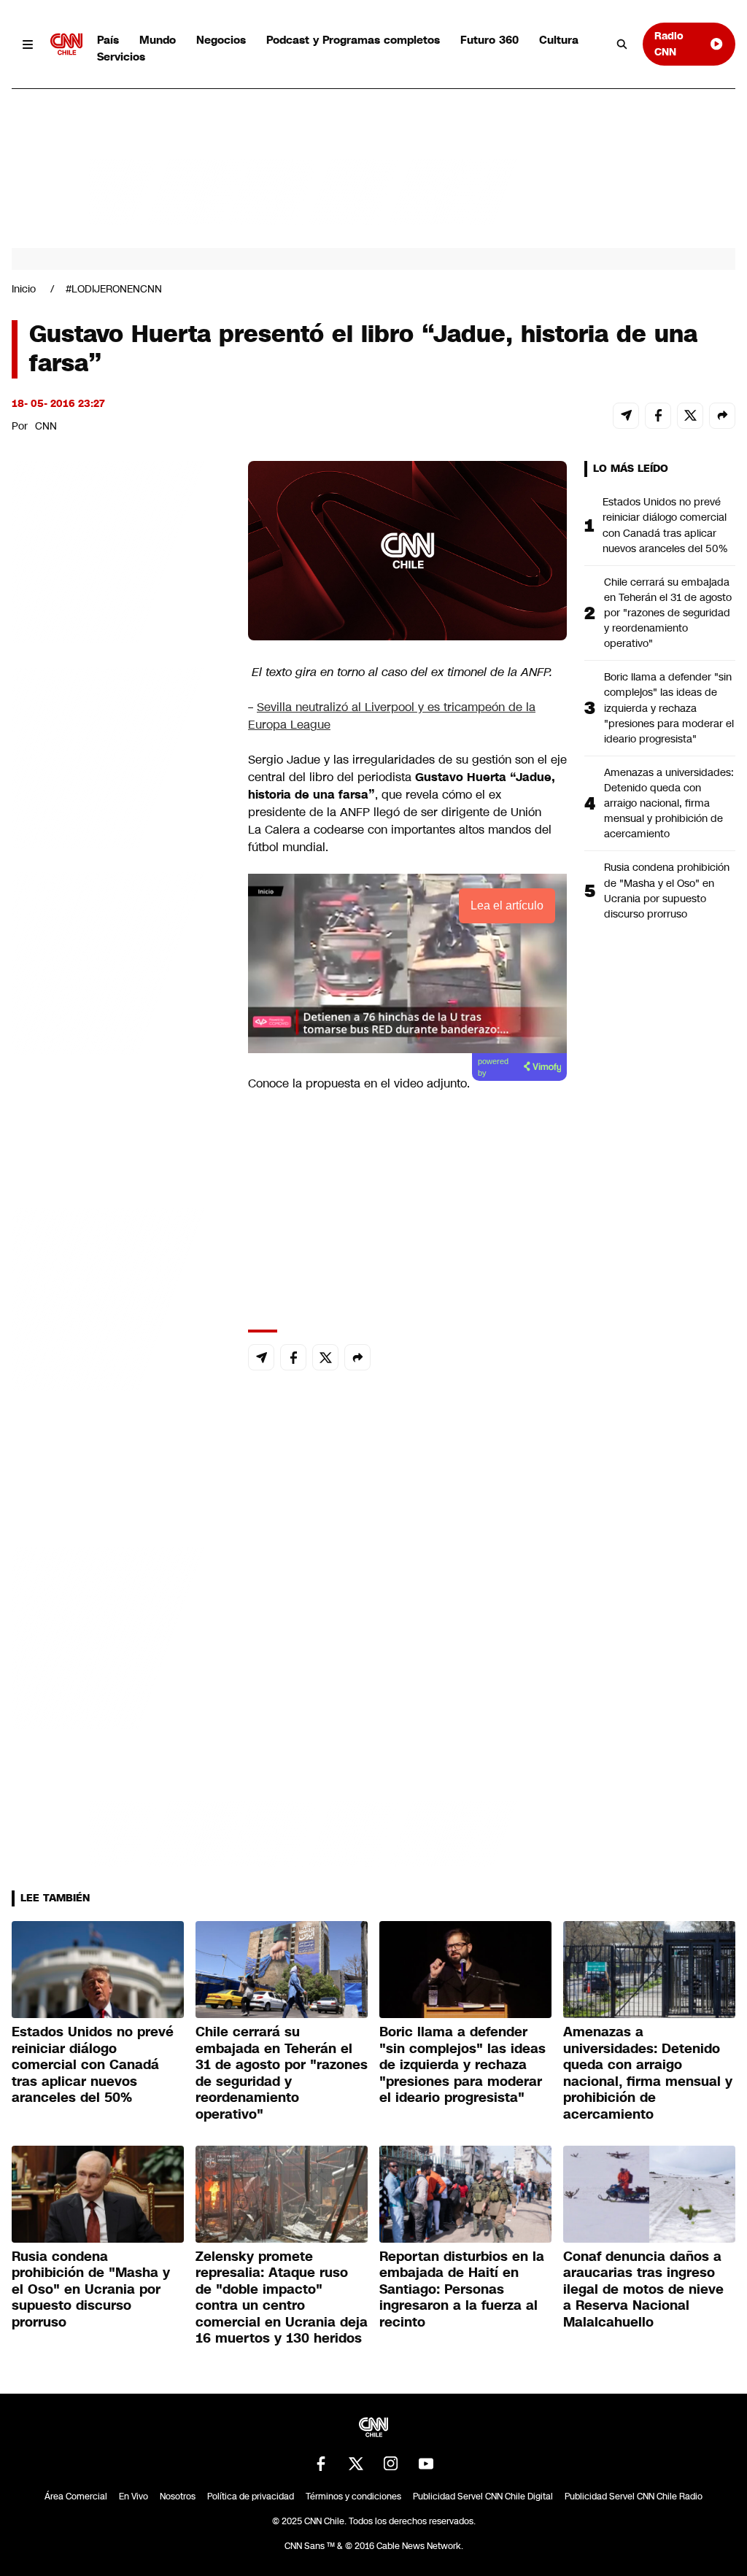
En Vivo (133, 2497)
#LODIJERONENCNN (114, 289)
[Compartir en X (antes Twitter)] (690, 416)
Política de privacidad (251, 2497)
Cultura (559, 40)
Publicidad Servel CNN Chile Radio (634, 2497)
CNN (46, 426)
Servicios (121, 57)
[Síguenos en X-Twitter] (356, 2464)
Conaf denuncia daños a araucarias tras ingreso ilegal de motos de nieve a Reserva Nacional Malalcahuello (643, 2289)
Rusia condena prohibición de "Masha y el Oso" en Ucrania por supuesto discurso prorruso (667, 890)
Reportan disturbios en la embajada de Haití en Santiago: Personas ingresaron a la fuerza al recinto (462, 2289)
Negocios (221, 40)
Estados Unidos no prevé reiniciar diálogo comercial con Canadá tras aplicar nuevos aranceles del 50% (665, 525)
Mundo (158, 40)
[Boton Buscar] (622, 44)
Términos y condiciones (353, 2497)
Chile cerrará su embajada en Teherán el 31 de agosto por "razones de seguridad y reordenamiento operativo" (668, 613)
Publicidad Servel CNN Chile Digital (483, 2497)
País (108, 40)
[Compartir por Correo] (626, 416)
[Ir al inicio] (66, 44)
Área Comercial (76, 2497)
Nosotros (178, 2497)
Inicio (24, 289)
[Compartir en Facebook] (658, 416)
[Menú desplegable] (28, 44)
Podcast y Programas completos (353, 40)
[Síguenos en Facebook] (321, 2464)
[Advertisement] (121, 1297)
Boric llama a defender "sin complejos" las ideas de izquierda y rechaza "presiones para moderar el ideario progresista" (669, 707)
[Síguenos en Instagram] (391, 2464)
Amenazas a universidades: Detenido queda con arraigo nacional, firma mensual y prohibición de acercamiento (669, 803)
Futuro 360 (489, 40)
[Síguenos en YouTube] (426, 2464)
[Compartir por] (722, 416)
